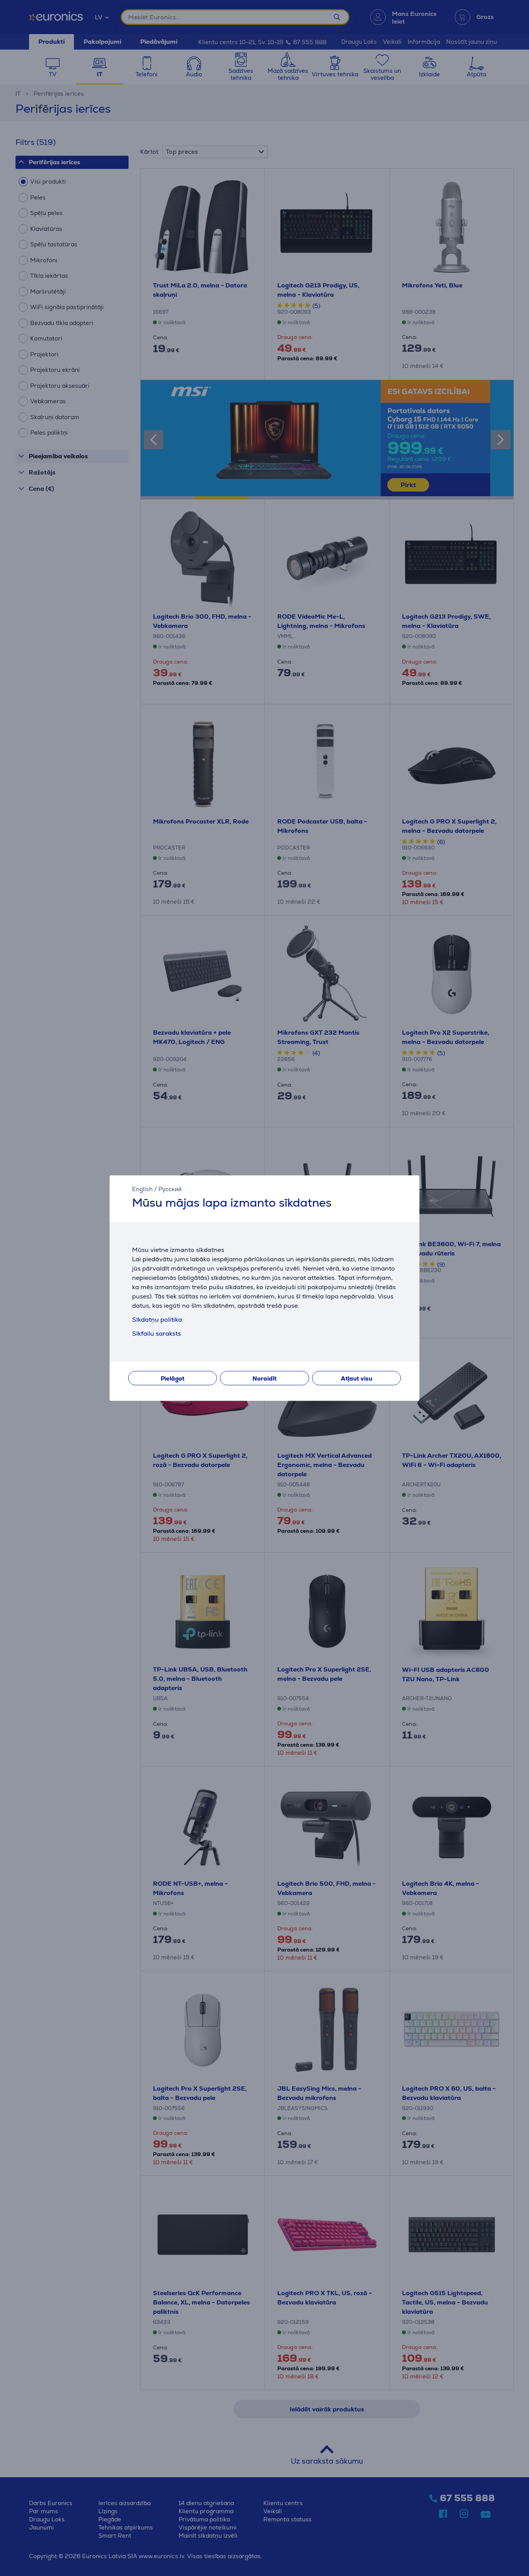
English (142, 1189)
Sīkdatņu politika (157, 1320)
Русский (170, 1189)
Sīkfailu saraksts (156, 1334)
